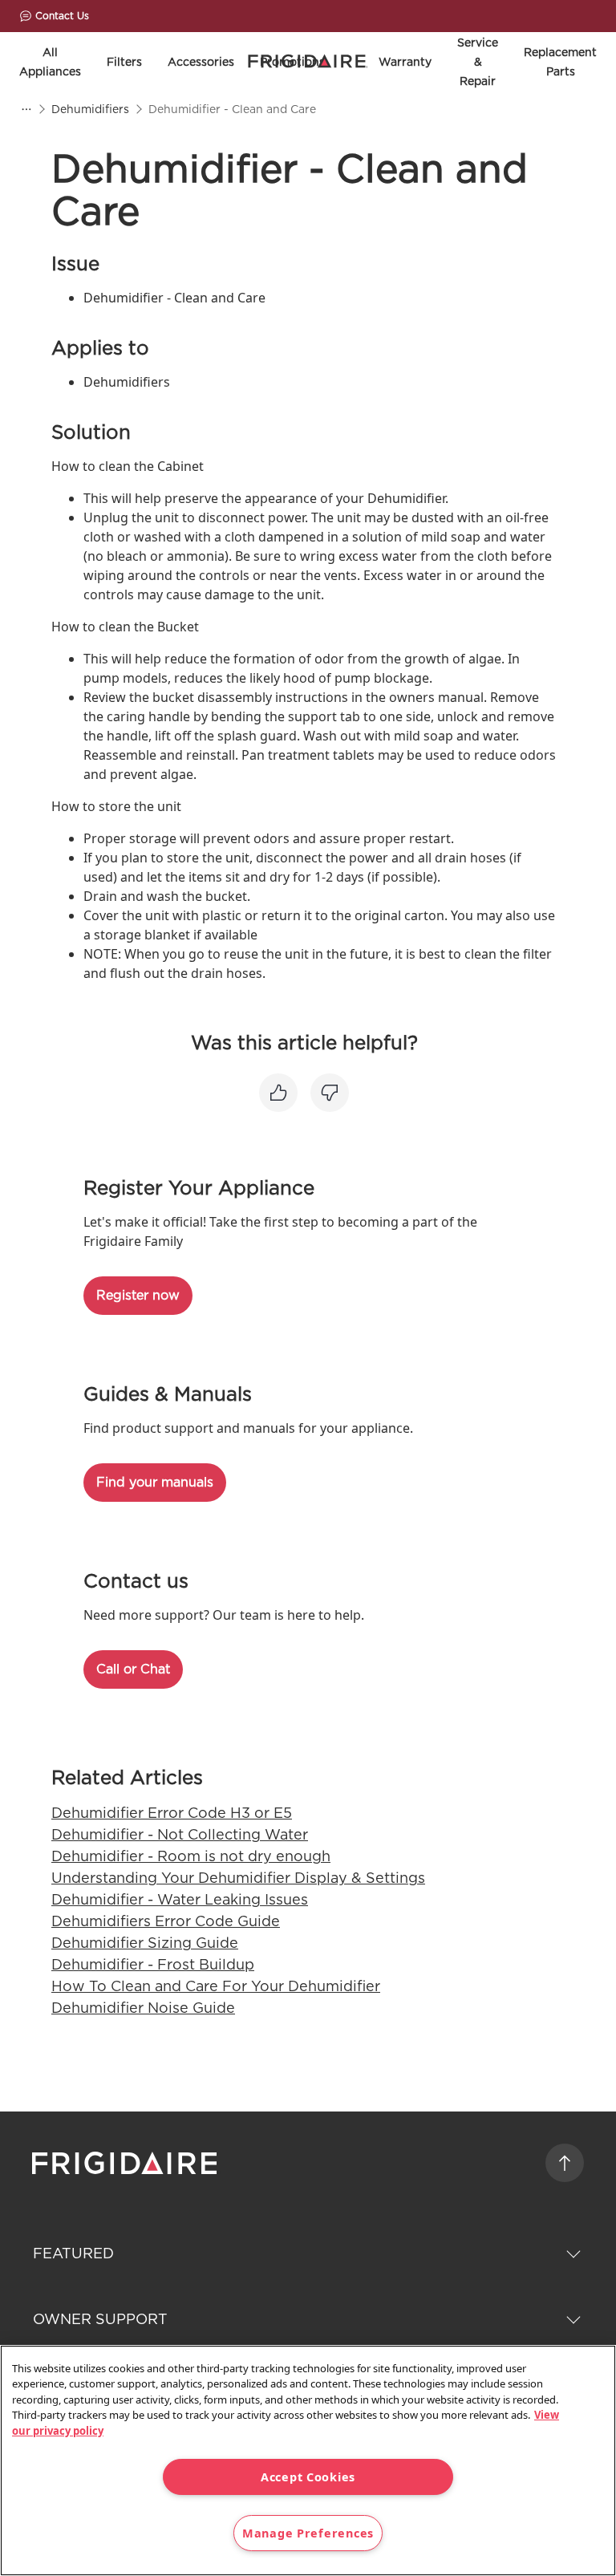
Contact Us (62, 16)
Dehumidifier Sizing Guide (145, 1943)
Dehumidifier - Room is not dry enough (191, 1856)
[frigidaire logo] (126, 2163)
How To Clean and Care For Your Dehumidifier (216, 1986)
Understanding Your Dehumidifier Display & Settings (238, 1878)
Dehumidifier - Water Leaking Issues (180, 1899)
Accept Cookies (308, 2477)
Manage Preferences (308, 2533)
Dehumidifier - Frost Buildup (153, 1964)
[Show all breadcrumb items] (26, 109)
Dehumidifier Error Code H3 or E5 (172, 1813)
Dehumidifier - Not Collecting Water (180, 1834)
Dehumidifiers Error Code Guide (166, 1921)
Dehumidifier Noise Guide (143, 2008)
